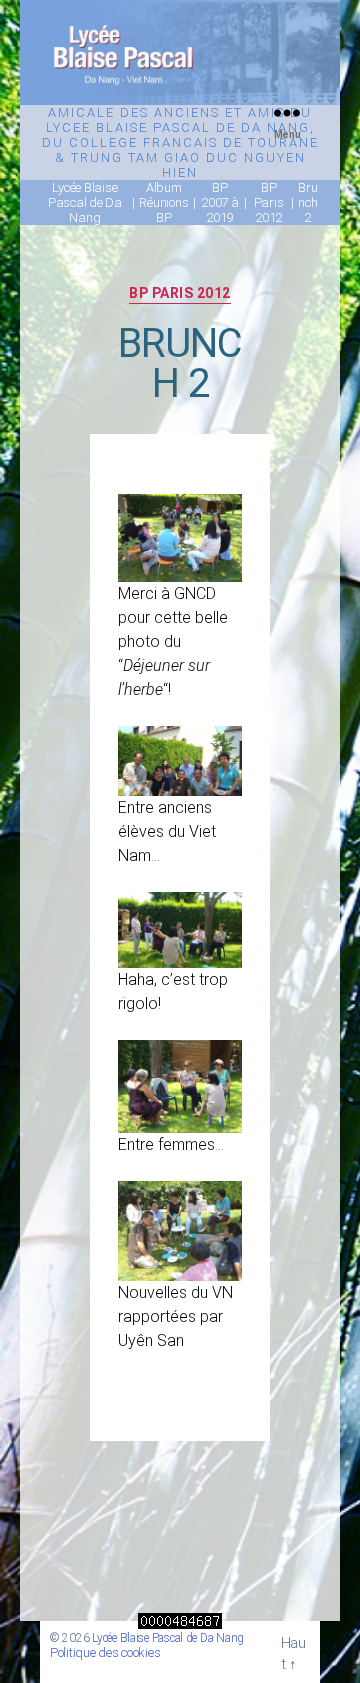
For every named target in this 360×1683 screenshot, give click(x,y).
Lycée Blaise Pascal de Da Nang (168, 1638)
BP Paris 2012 (180, 293)
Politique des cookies (105, 1652)
